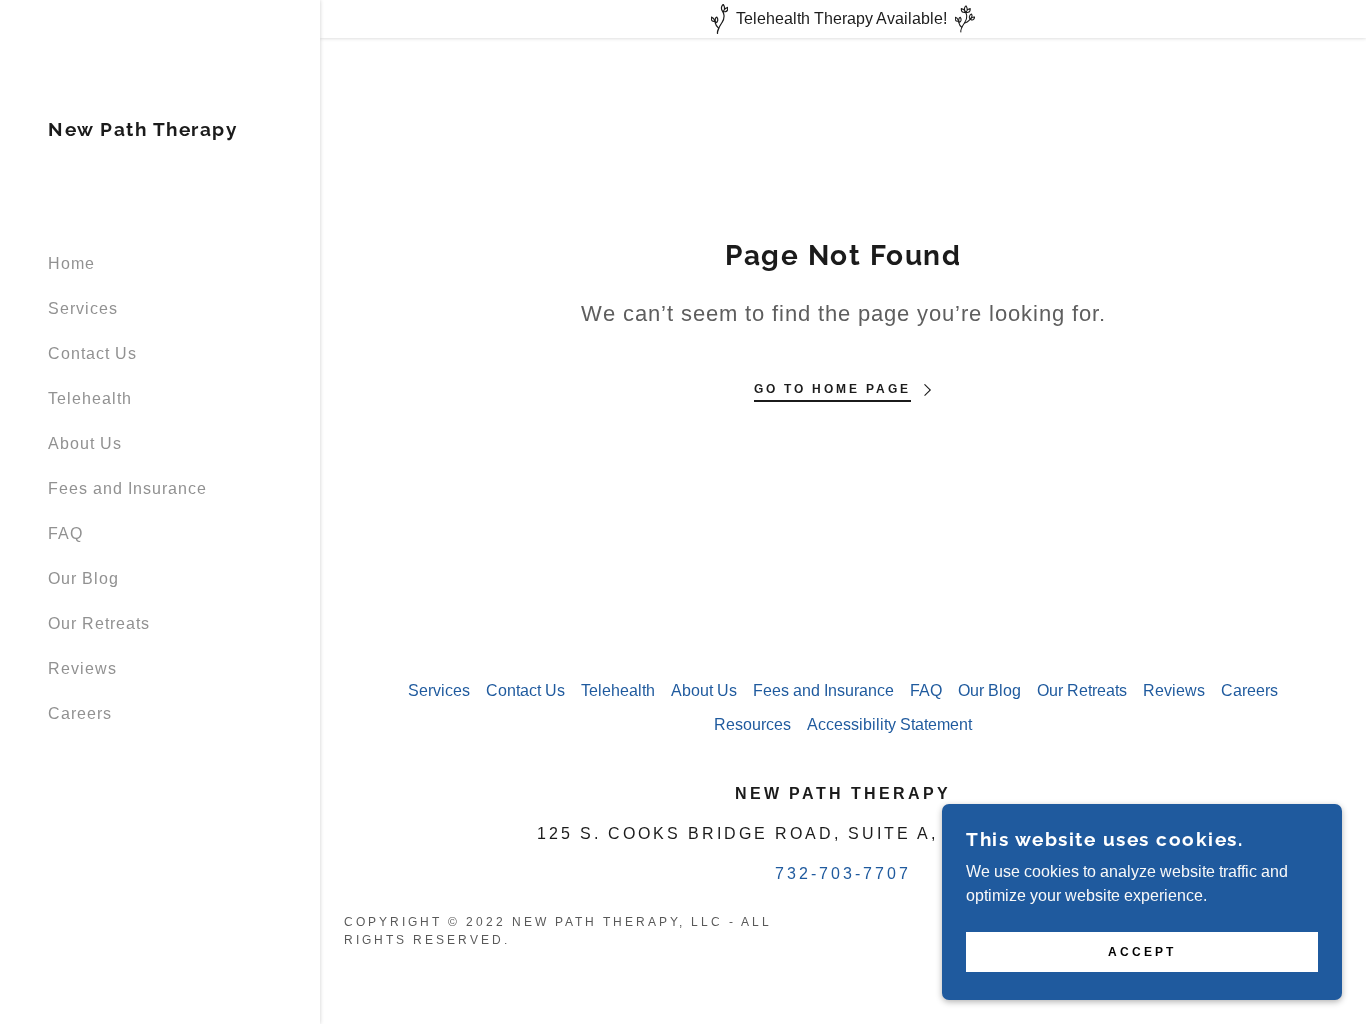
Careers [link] (80, 713)
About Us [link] (85, 443)
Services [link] (83, 308)
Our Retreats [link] (99, 623)
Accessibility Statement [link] (889, 724)
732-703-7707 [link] (843, 873)
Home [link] (71, 263)
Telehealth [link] (90, 398)
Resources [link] (752, 724)
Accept (1142, 952)
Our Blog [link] (83, 578)
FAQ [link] (65, 533)
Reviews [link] (82, 668)
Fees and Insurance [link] (127, 488)
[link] (142, 130)
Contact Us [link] (92, 353)
